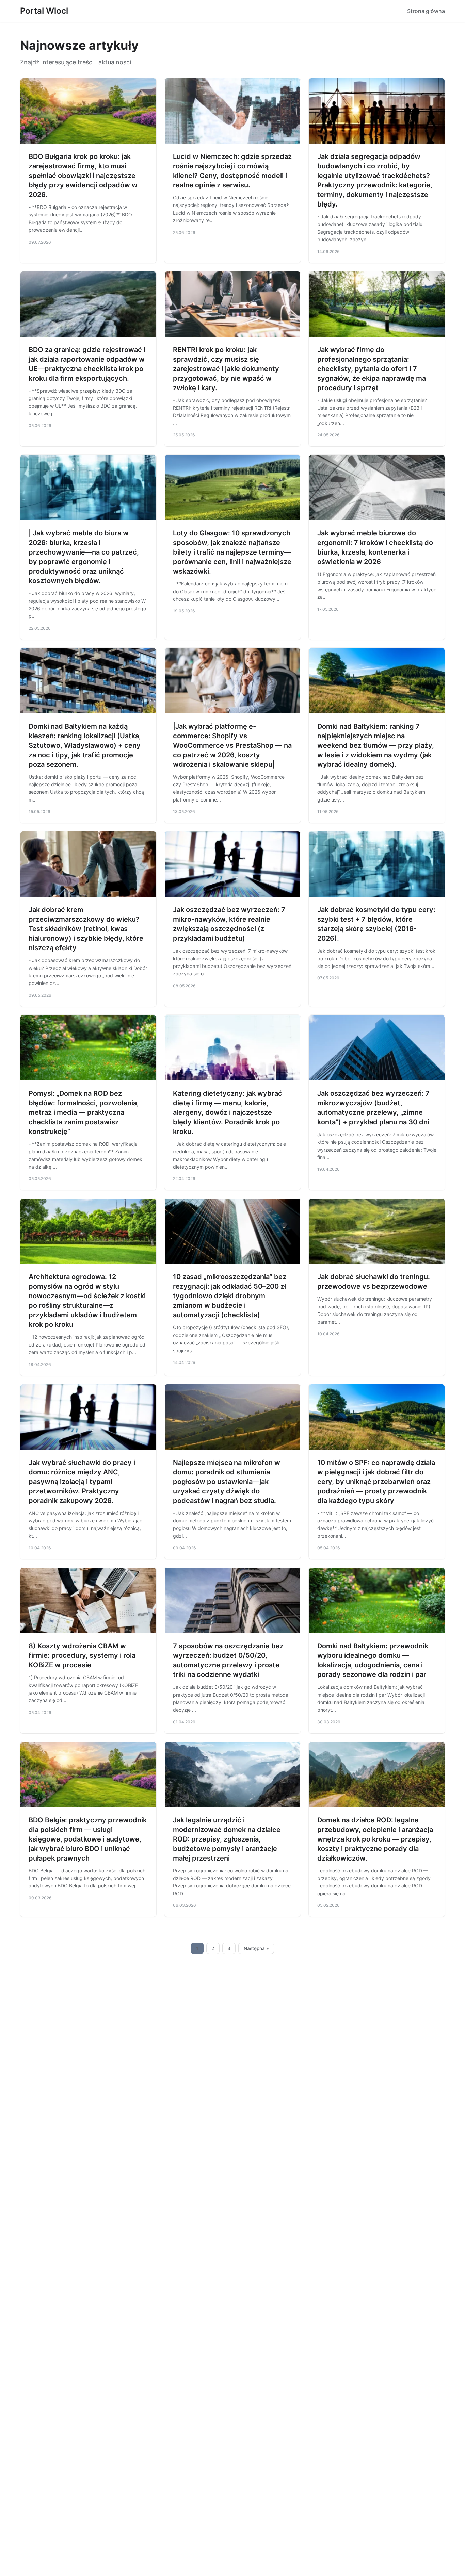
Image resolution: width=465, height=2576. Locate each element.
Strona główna (426, 11)
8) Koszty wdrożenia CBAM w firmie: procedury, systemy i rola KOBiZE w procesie (82, 1655)
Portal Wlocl (44, 11)
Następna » (256, 1948)
